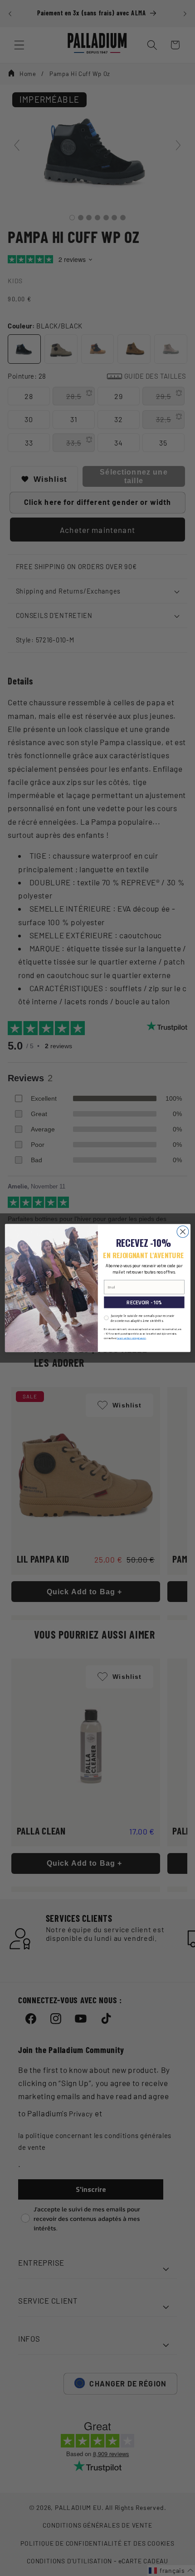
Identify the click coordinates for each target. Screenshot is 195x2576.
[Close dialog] (183, 1232)
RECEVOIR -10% (144, 1302)
